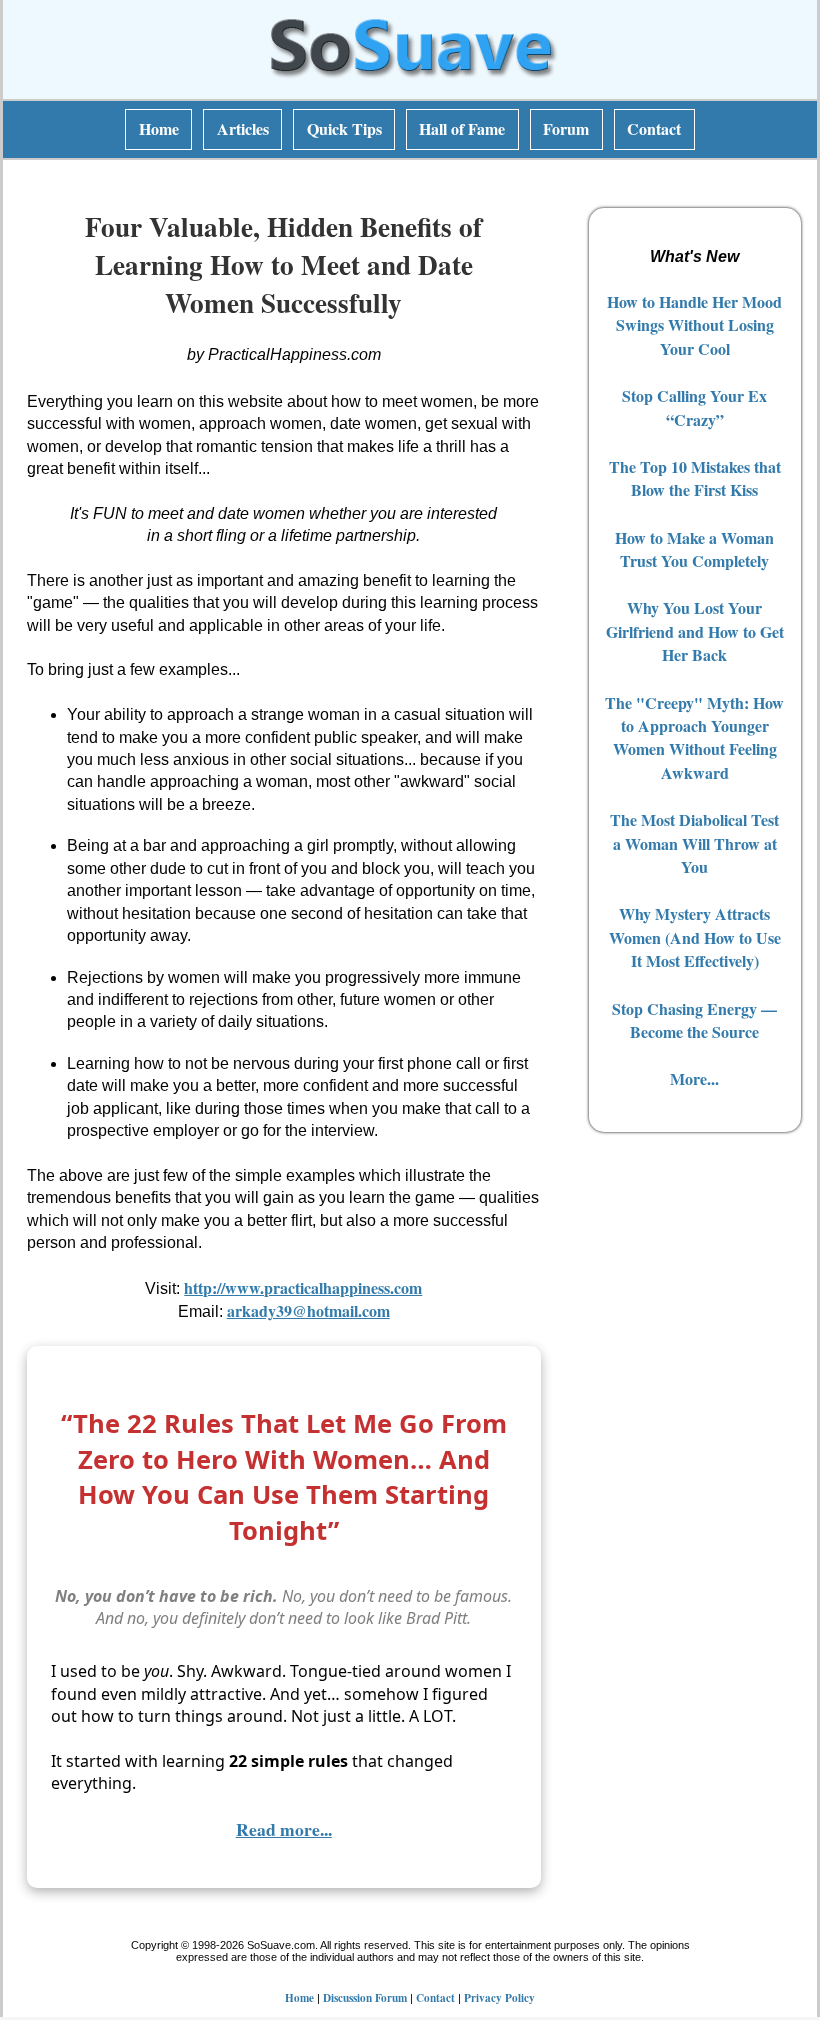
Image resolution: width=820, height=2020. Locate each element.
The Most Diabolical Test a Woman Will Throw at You (694, 843)
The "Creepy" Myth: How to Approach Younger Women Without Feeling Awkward (694, 737)
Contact (654, 128)
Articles (243, 128)
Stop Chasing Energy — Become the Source (694, 1020)
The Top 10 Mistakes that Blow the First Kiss (695, 478)
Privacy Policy (499, 1997)
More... (694, 1078)
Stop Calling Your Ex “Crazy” (694, 407)
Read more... (284, 1829)
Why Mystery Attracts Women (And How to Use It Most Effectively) (695, 937)
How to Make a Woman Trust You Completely (694, 549)
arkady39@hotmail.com (308, 1310)
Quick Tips (344, 128)
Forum (566, 128)
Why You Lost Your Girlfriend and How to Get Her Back (695, 631)
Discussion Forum (365, 1997)
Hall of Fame (462, 128)
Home (159, 128)
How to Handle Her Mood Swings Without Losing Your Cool (694, 325)
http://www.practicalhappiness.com (303, 1287)
